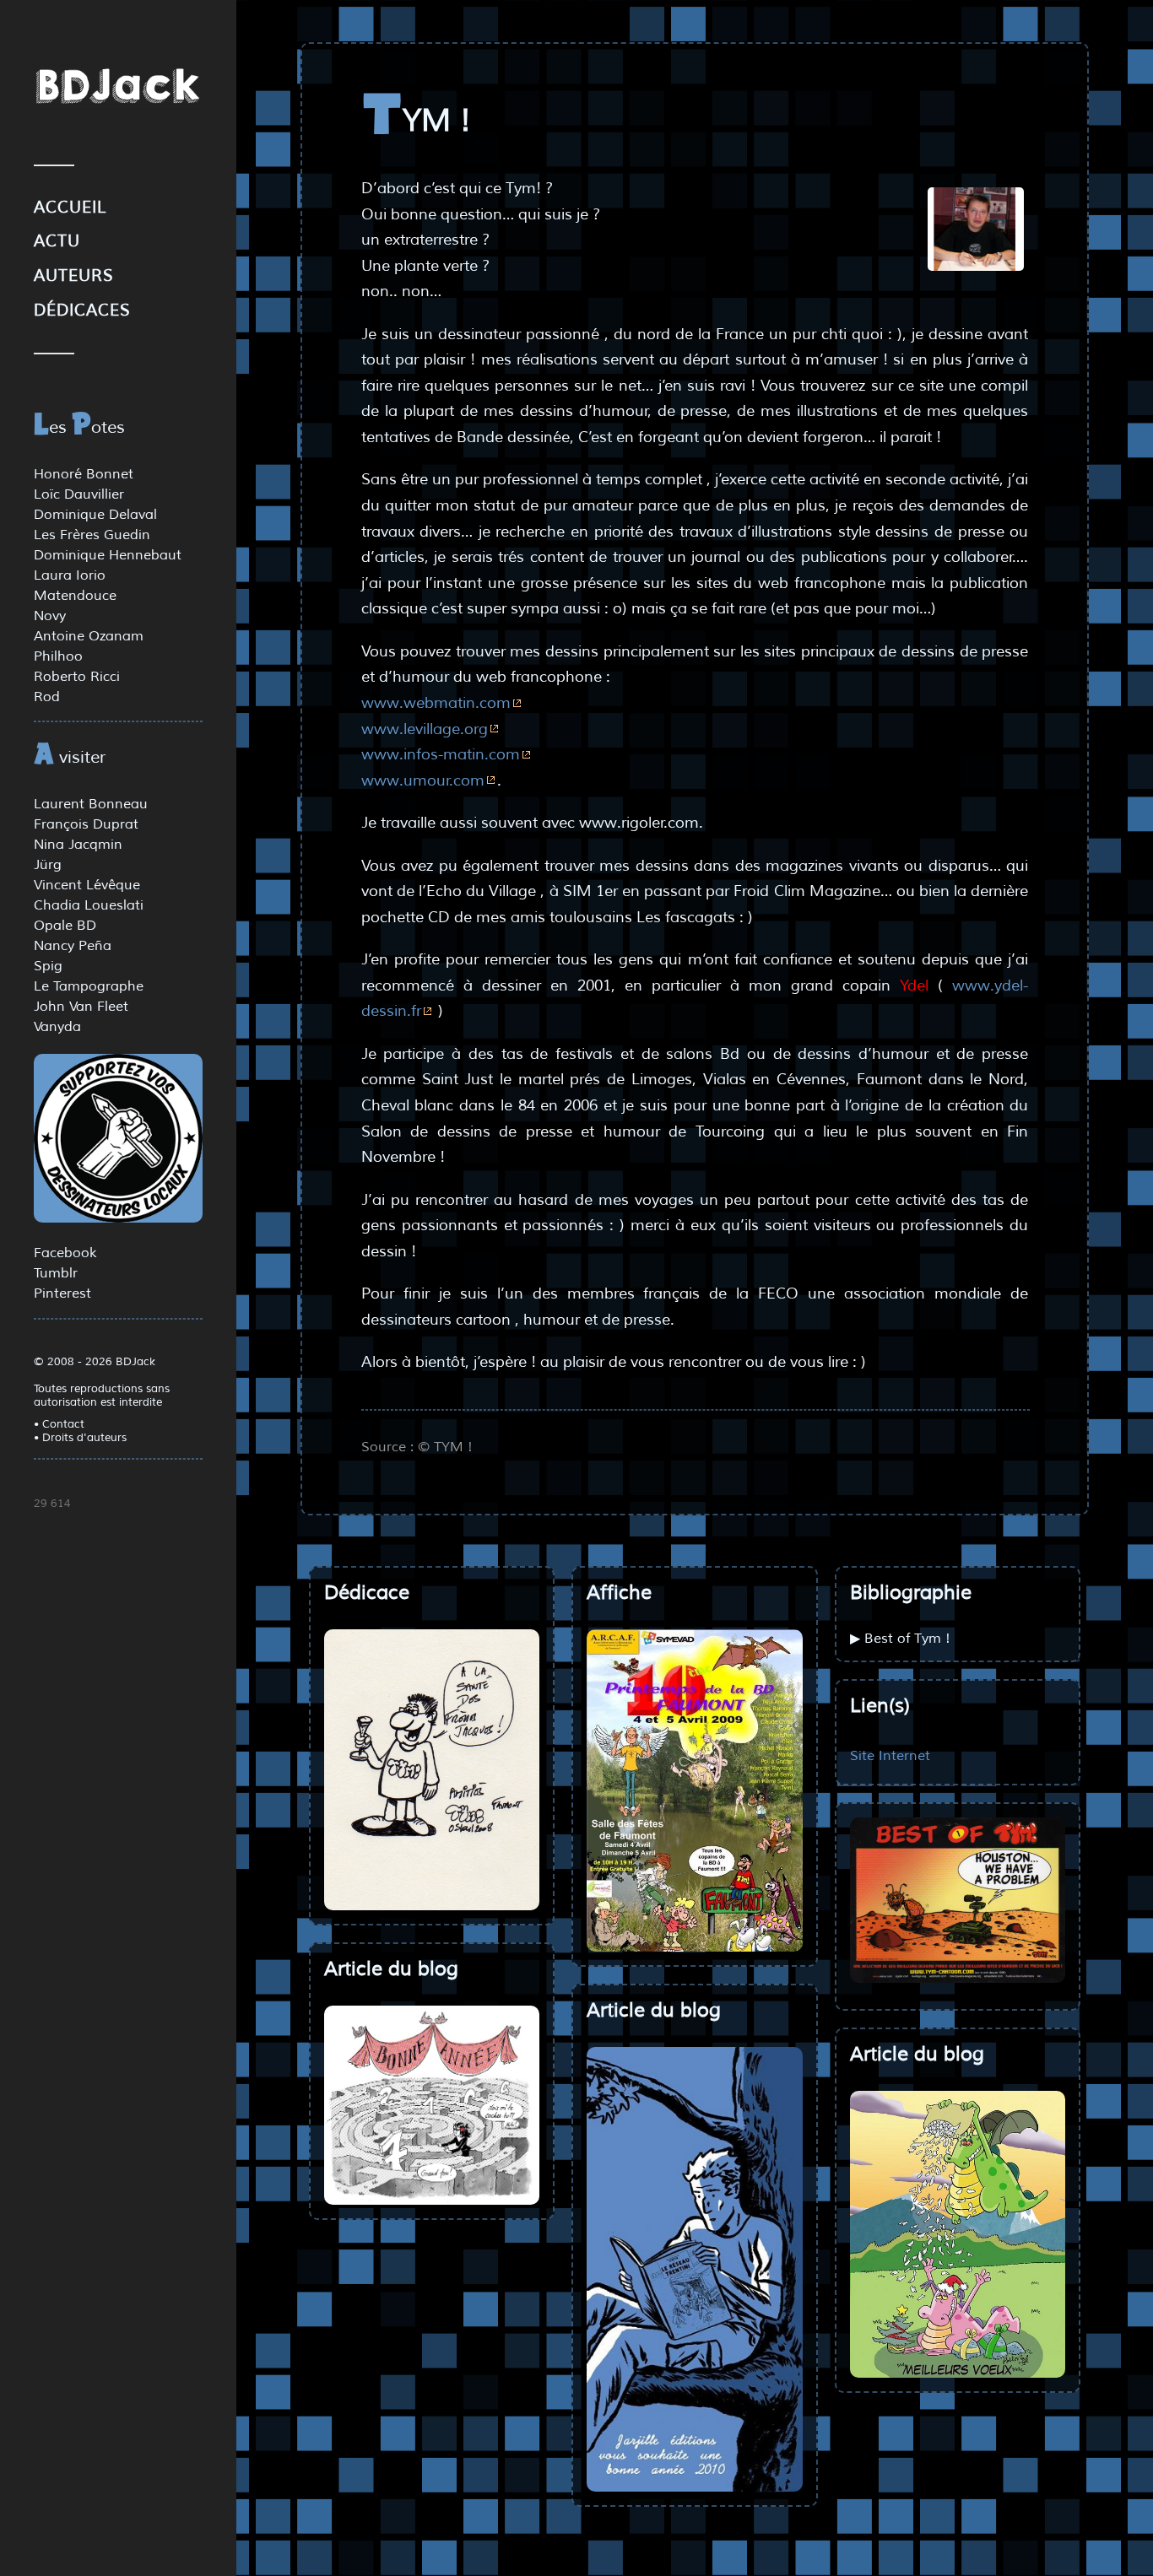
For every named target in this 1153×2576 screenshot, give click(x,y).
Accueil (70, 208)
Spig (48, 966)
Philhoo (58, 656)
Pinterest (62, 1293)
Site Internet (890, 1755)
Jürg (48, 865)
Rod (47, 697)
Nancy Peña (73, 946)
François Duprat (86, 824)
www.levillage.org (425, 729)
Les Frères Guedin (92, 535)
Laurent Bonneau (91, 804)
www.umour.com (423, 780)
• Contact (59, 1424)
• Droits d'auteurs (80, 1438)
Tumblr (56, 1273)
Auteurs (74, 276)
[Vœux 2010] (694, 2269)
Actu (57, 241)
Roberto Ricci (77, 677)
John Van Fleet (81, 1007)
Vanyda (57, 1027)
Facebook (65, 1253)
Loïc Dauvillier (79, 494)
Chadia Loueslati (89, 905)
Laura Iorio (70, 575)
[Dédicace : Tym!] (432, 1770)
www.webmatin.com (436, 703)
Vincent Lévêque (87, 885)
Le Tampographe (89, 986)
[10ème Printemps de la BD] (694, 1790)
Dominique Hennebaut (108, 555)
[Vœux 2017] (432, 2105)
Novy (50, 616)
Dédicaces (82, 311)
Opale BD (65, 926)
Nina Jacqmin (78, 845)
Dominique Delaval (95, 515)
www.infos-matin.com (441, 754)
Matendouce (75, 596)
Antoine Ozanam (89, 636)
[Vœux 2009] (958, 2234)
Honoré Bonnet (84, 474)
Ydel (914, 986)
